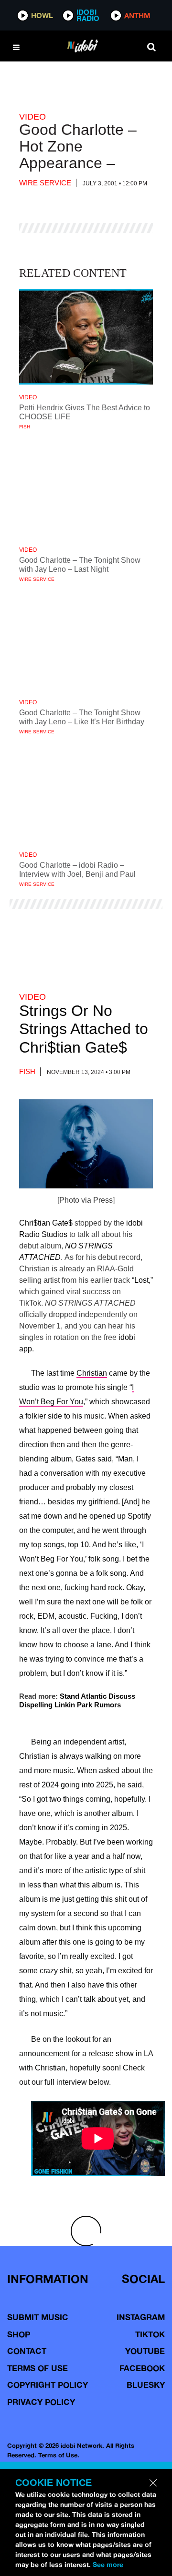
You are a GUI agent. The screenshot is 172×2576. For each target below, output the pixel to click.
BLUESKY (146, 2385)
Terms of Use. (59, 2455)
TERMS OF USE (38, 2368)
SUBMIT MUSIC (38, 2317)
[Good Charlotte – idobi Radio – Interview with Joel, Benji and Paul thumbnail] (86, 794)
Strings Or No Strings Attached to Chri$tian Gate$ (84, 1029)
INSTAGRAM (141, 2317)
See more (108, 2565)
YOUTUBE (145, 2351)
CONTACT (27, 2351)
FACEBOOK (142, 2368)
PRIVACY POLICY (41, 2402)
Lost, (142, 1280)
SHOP (19, 2334)
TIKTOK (150, 2334)
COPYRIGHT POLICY (48, 2385)
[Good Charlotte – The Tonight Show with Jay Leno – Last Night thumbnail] (86, 489)
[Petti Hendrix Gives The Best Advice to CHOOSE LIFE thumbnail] (86, 337)
